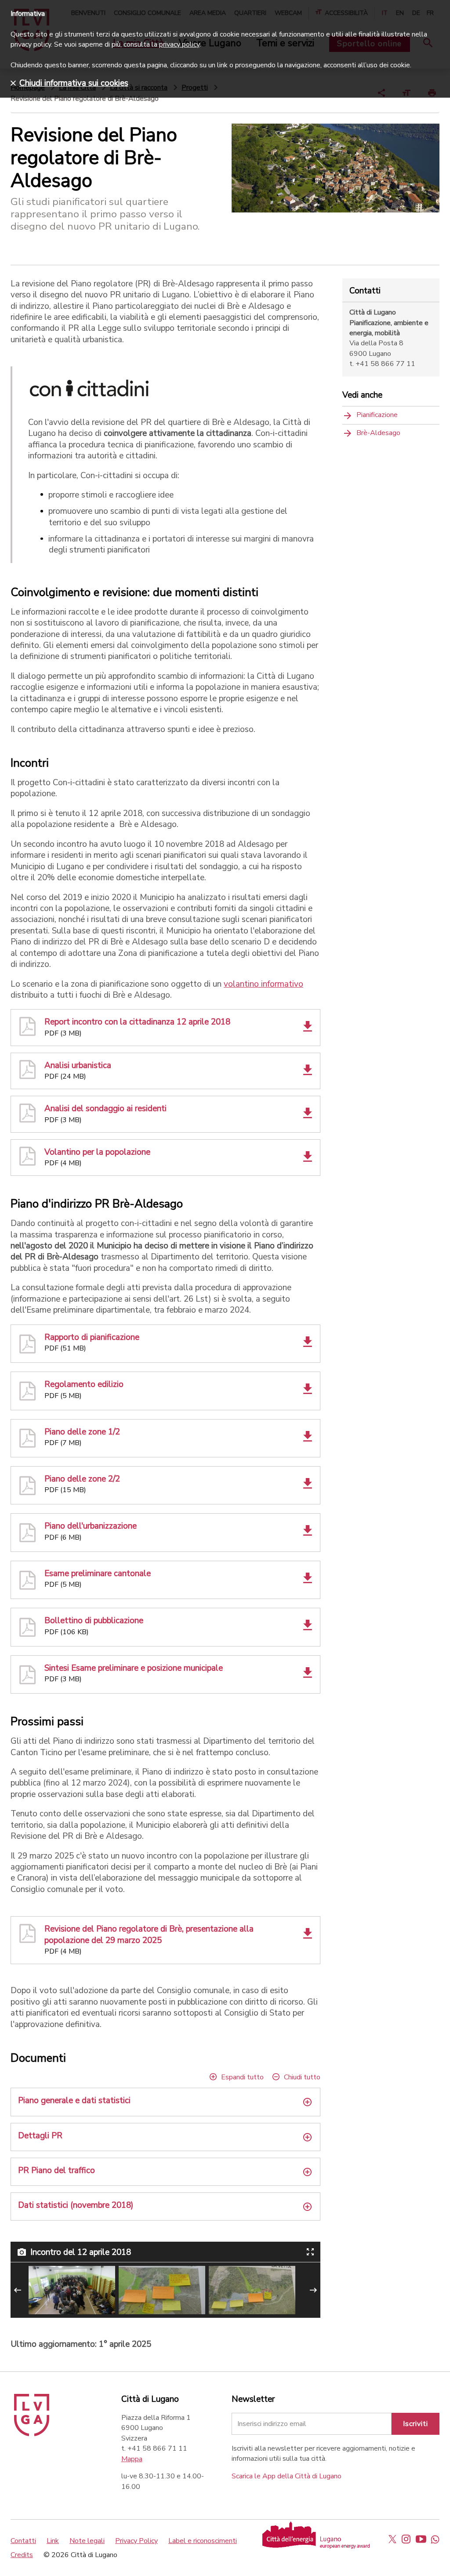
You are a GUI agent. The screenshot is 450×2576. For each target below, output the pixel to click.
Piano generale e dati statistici (74, 2101)
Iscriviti (416, 2424)
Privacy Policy (136, 2541)
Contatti (23, 2541)
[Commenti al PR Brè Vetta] (252, 2290)
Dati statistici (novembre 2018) (76, 2205)
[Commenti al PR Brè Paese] (162, 2290)
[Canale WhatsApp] (435, 2539)
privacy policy (179, 44)
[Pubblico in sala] (72, 2290)
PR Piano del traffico (56, 2171)
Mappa (132, 2459)
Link (53, 2541)
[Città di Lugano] (32, 2434)
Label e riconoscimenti (203, 2541)
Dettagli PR (40, 2136)
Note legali (87, 2541)
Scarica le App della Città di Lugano (287, 2476)
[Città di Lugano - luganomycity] (392, 2539)
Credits (22, 2555)
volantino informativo (263, 984)
